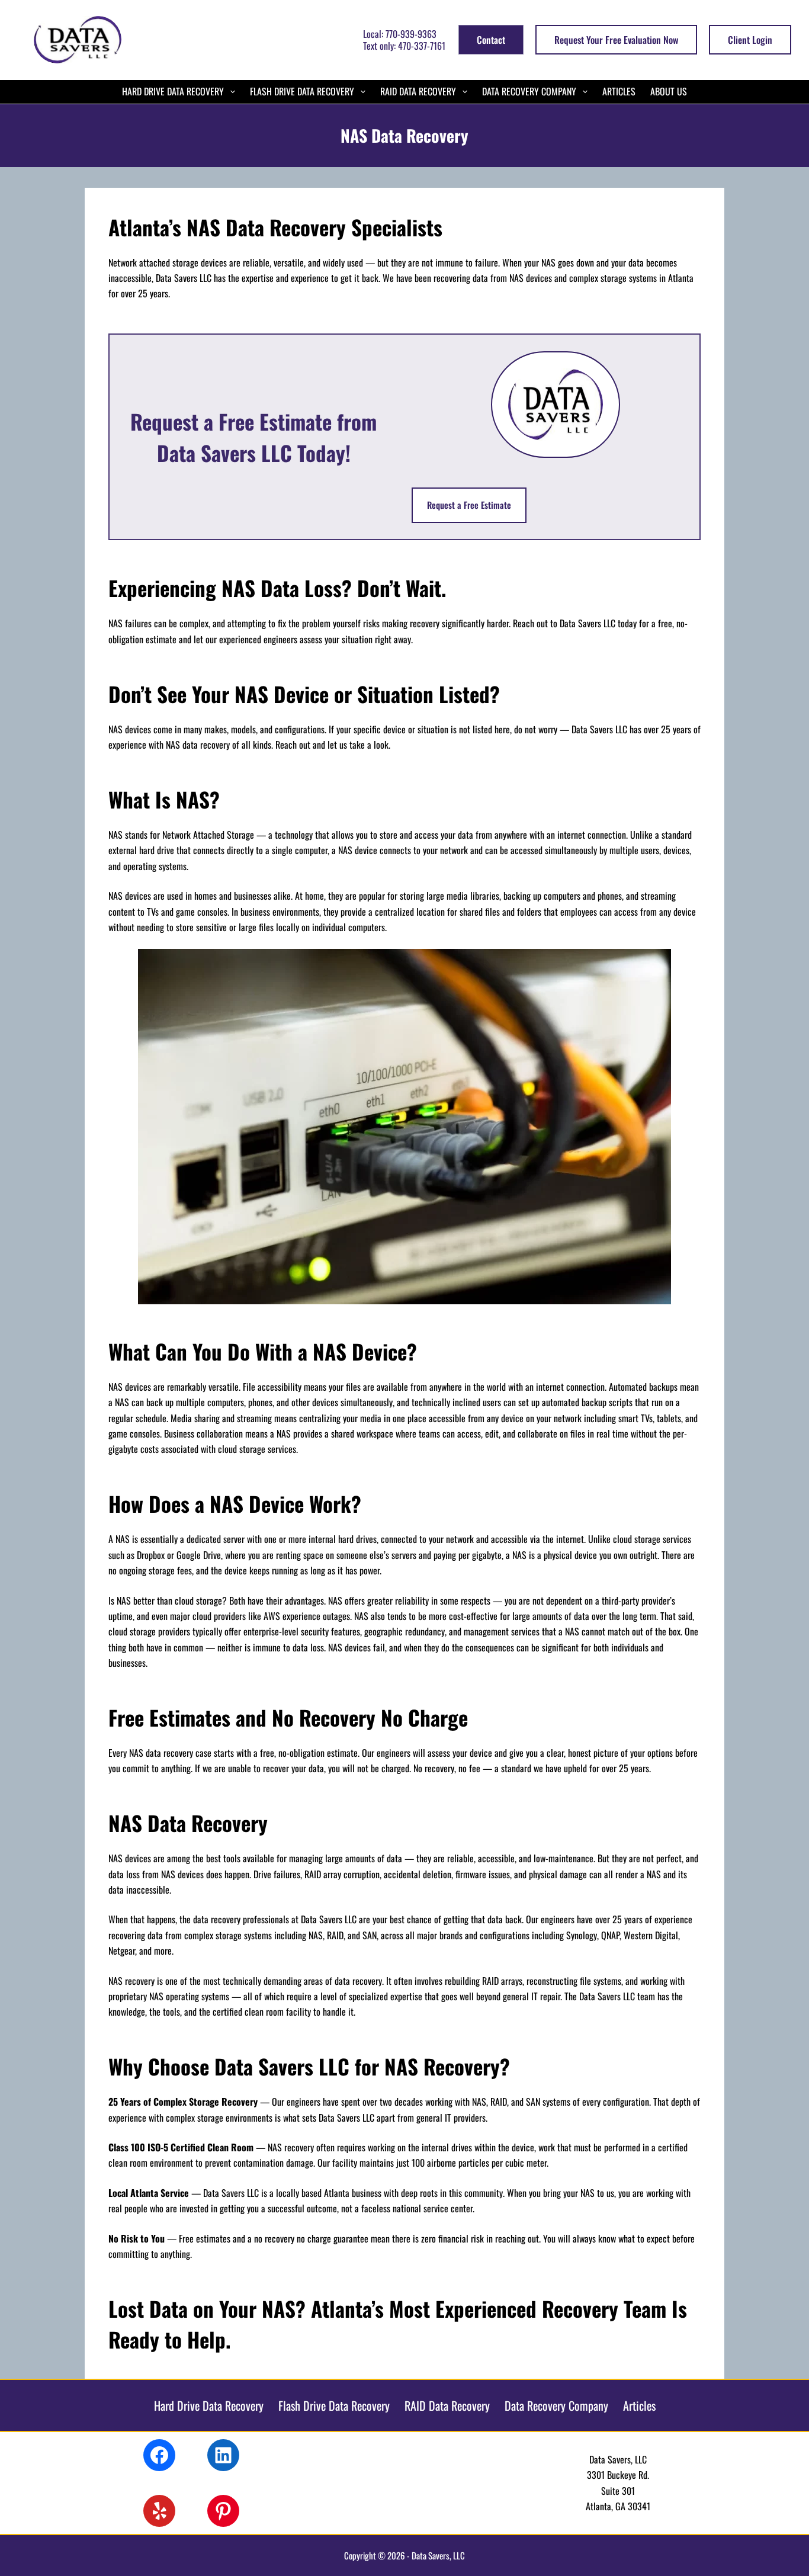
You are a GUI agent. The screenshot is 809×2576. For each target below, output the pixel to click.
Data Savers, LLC (438, 2555)
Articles (619, 91)
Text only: (404, 46)
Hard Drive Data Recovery (173, 91)
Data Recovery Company (529, 91)
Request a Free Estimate (469, 505)
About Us (669, 91)
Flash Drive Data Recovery (302, 91)
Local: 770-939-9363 (400, 34)
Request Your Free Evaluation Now (616, 40)
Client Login (750, 40)
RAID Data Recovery (418, 91)
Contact (491, 40)
